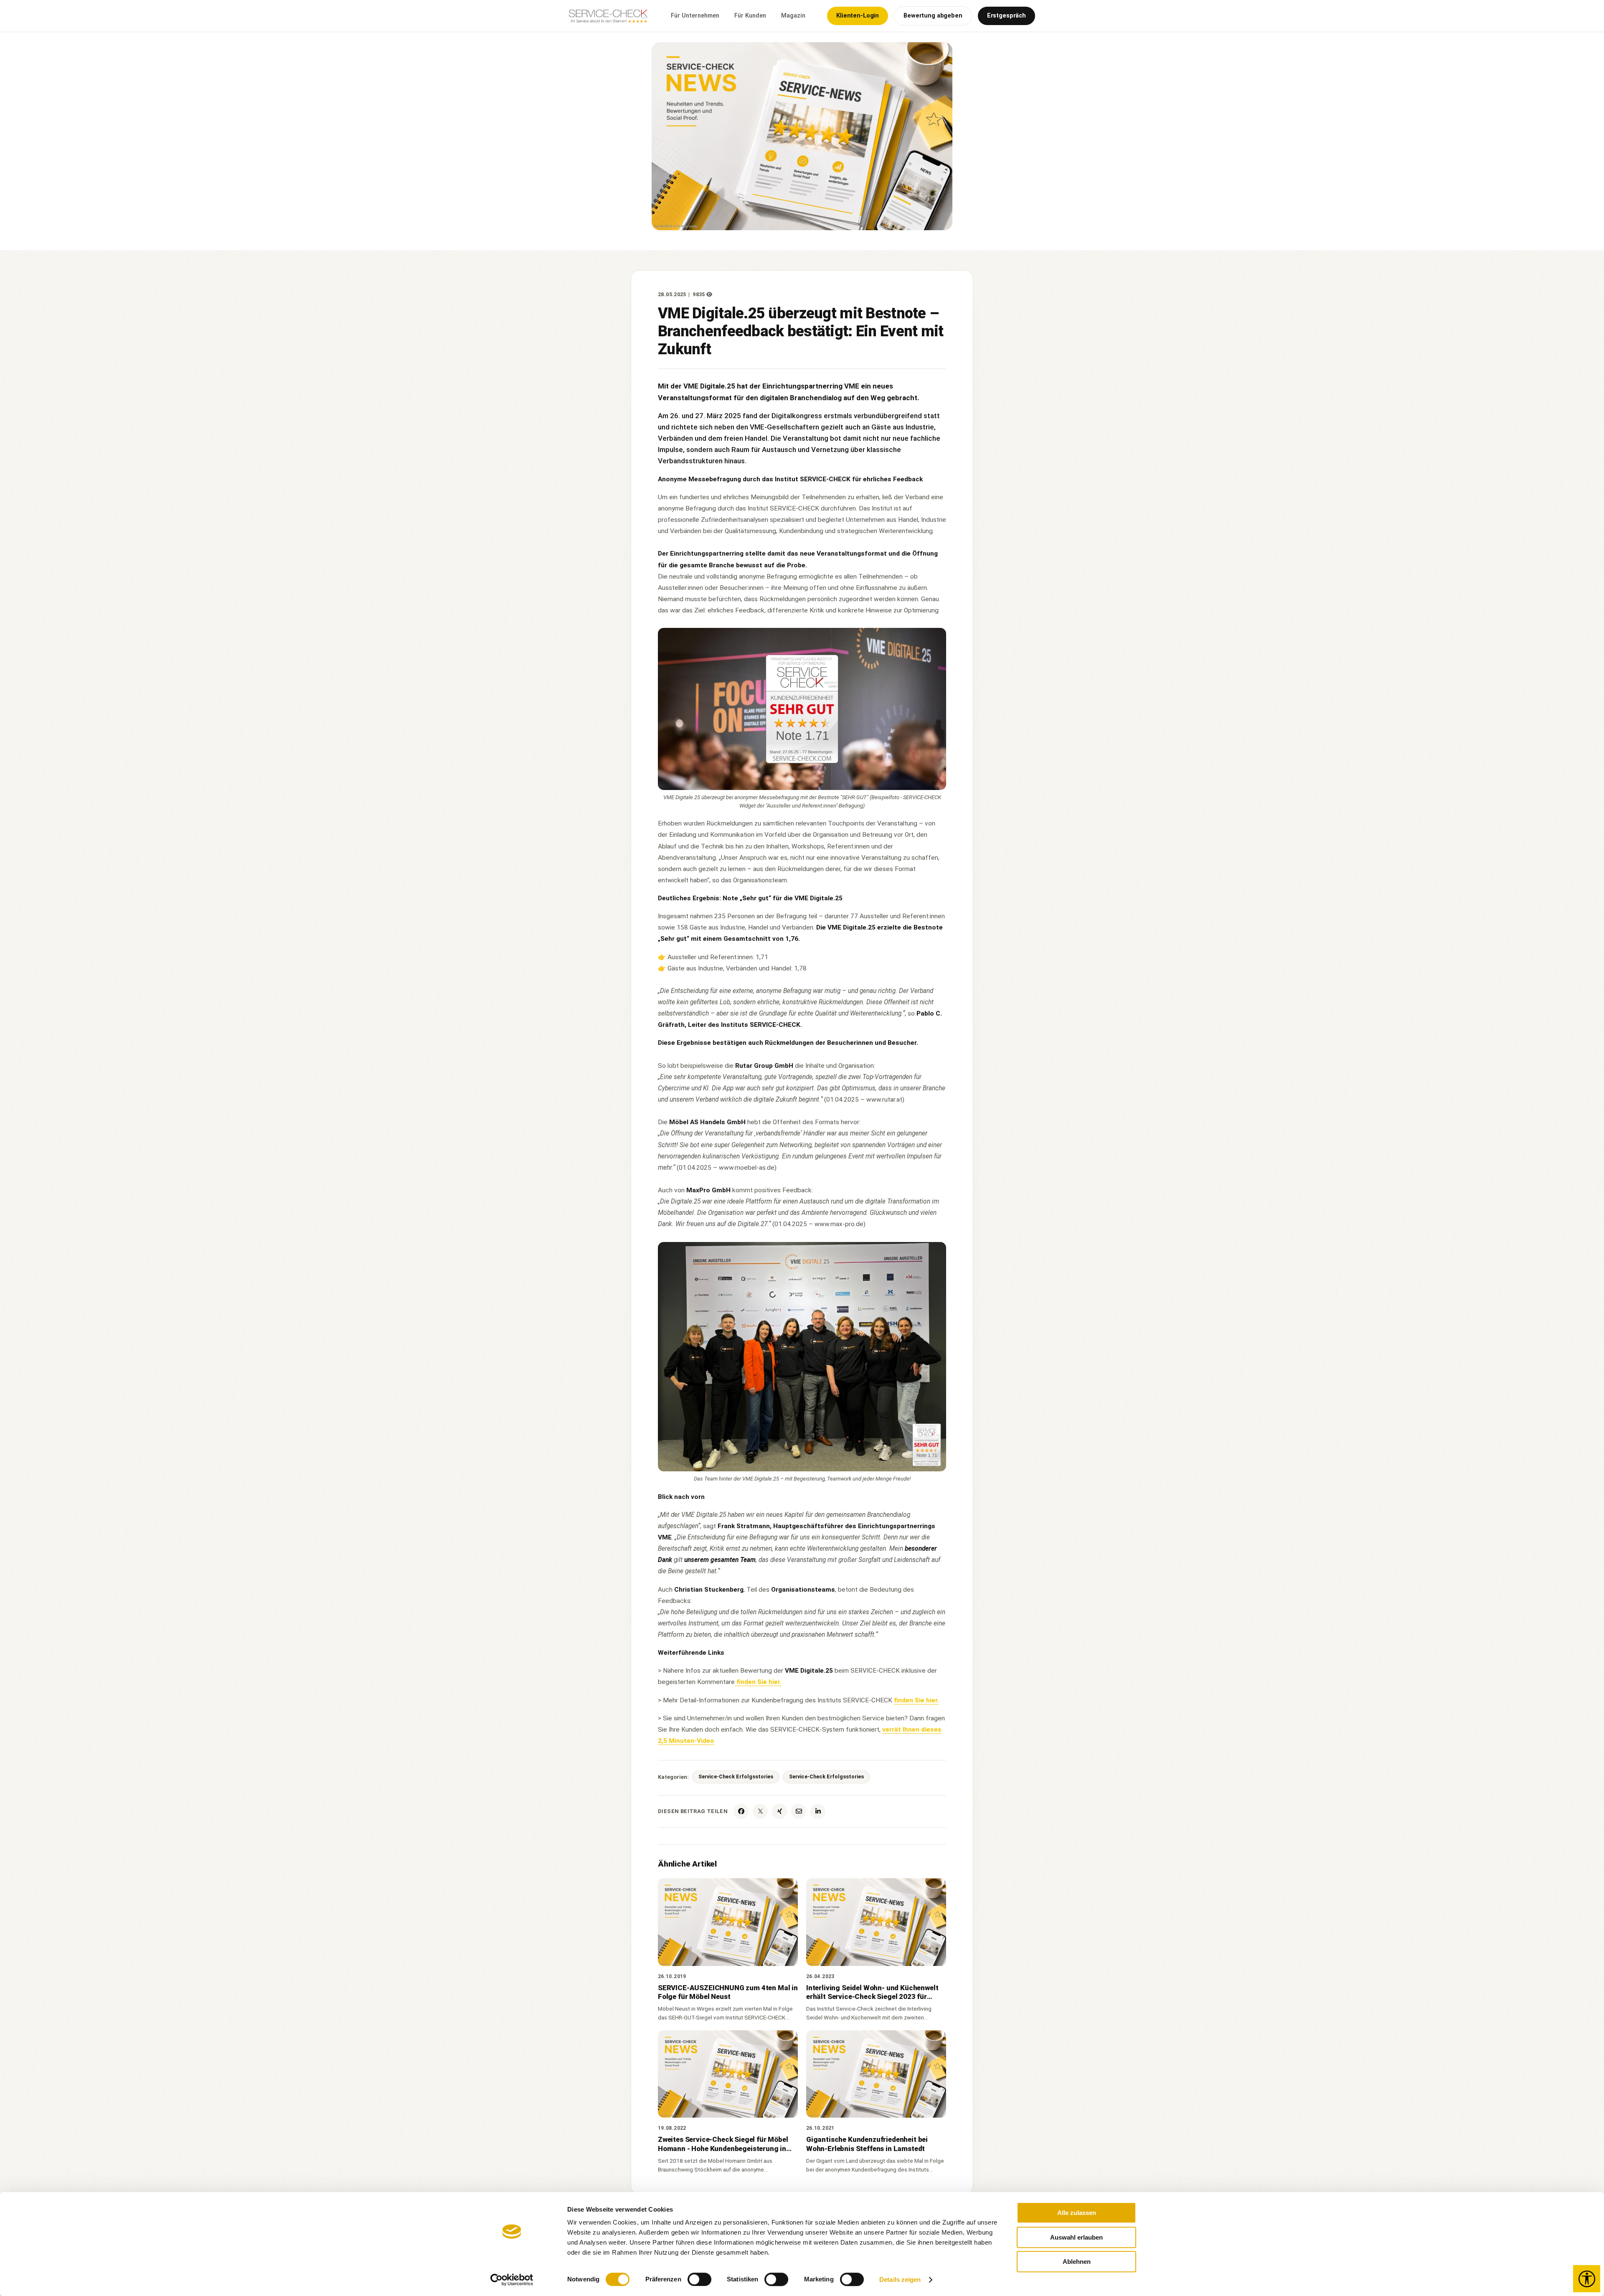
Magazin (793, 16)
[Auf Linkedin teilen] (818, 1811)
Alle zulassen (1077, 2213)
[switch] (699, 2279)
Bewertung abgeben (933, 16)
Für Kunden (750, 16)
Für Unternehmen (695, 16)
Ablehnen (1077, 2262)
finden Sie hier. (758, 1682)
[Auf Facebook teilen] (741, 1811)
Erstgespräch (1006, 16)
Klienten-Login (858, 16)
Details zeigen (900, 2279)
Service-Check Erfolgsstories (736, 1777)
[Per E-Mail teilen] (799, 1811)
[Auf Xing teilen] (779, 1811)
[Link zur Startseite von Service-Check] (609, 20)
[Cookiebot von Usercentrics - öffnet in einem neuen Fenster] (512, 2280)
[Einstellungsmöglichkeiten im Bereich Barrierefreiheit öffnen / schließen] (1587, 2279)
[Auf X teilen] (760, 1811)
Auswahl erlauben (1076, 2237)
